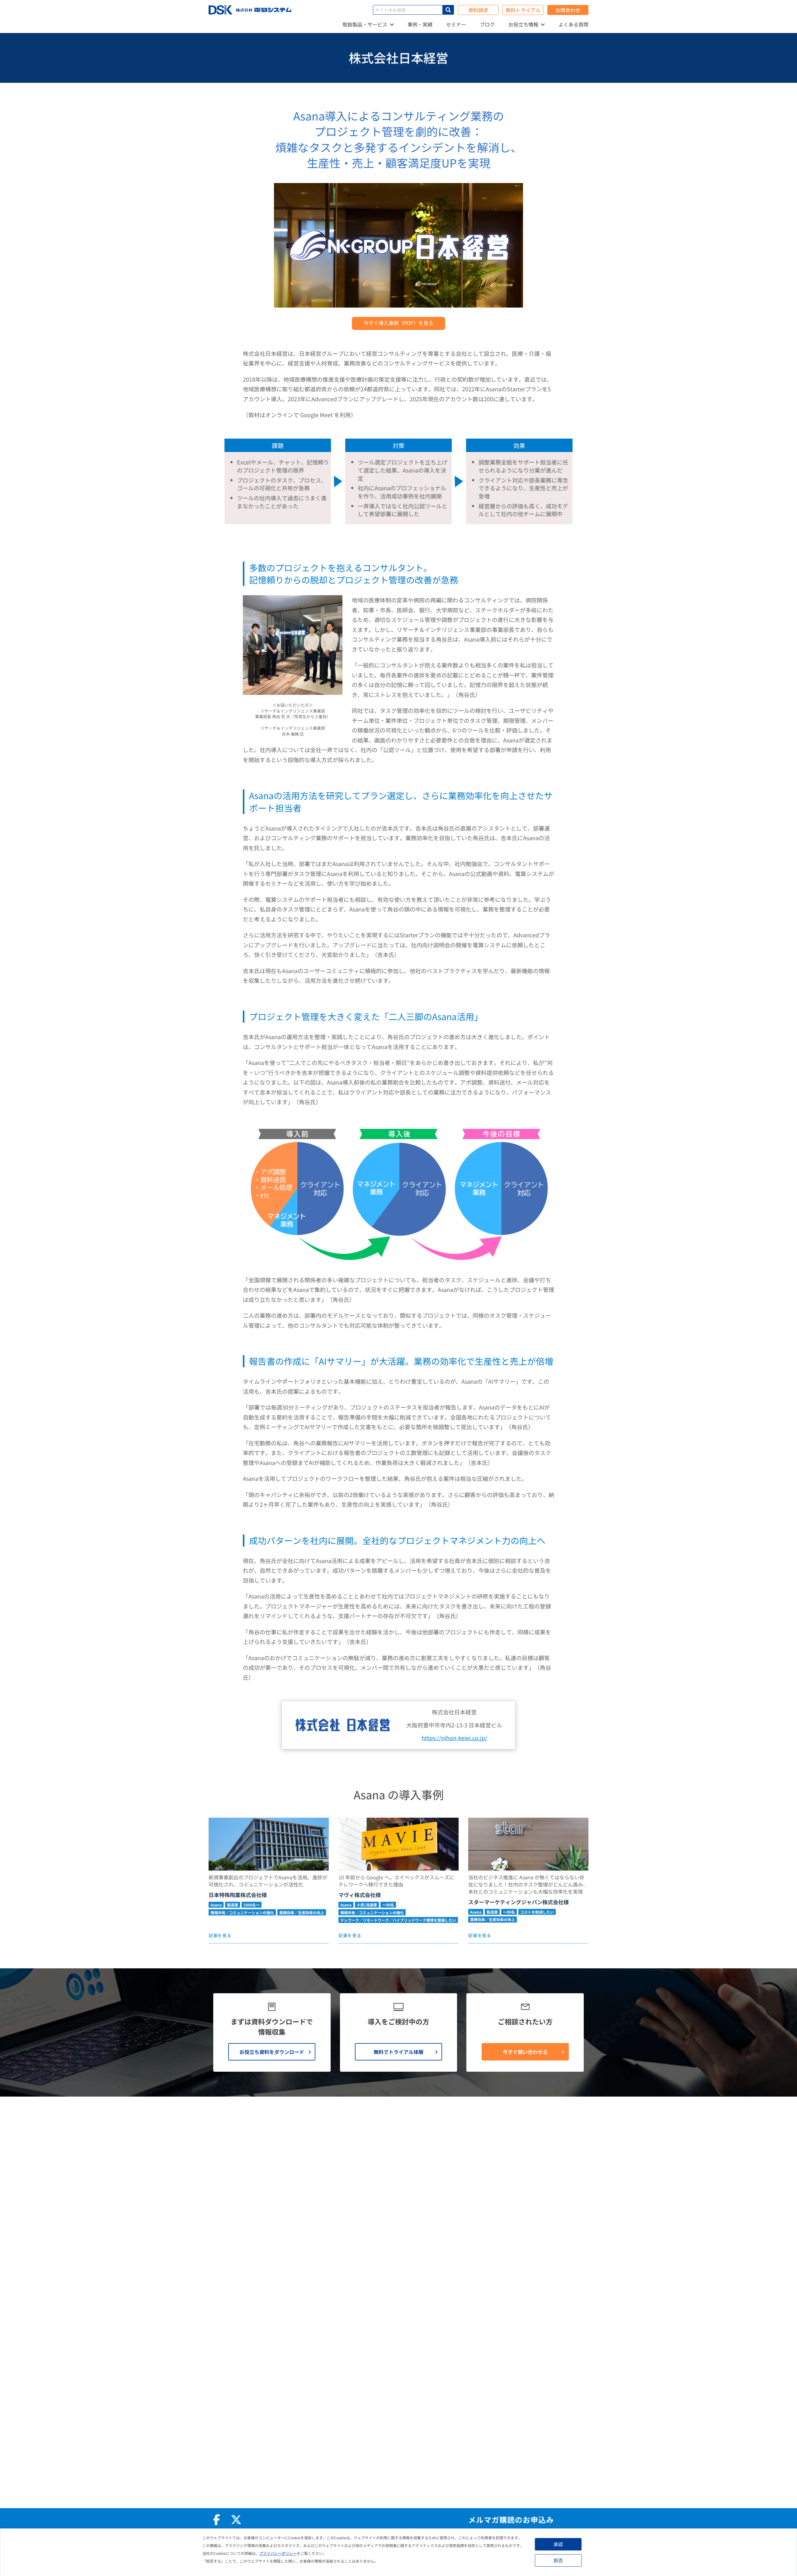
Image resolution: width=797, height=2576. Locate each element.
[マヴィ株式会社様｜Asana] (398, 1844)
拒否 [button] (558, 2560)
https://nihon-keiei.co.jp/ (454, 1738)
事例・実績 (420, 24)
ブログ (487, 24)
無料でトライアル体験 (398, 2052)
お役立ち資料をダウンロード (272, 2052)
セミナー (456, 24)
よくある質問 (573, 24)
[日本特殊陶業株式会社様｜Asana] (269, 1844)
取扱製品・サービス (365, 24)
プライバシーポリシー (278, 2553)
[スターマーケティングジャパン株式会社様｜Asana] (528, 1844)
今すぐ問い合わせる (525, 2052)
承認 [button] (558, 2544)
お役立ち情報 (523, 24)
